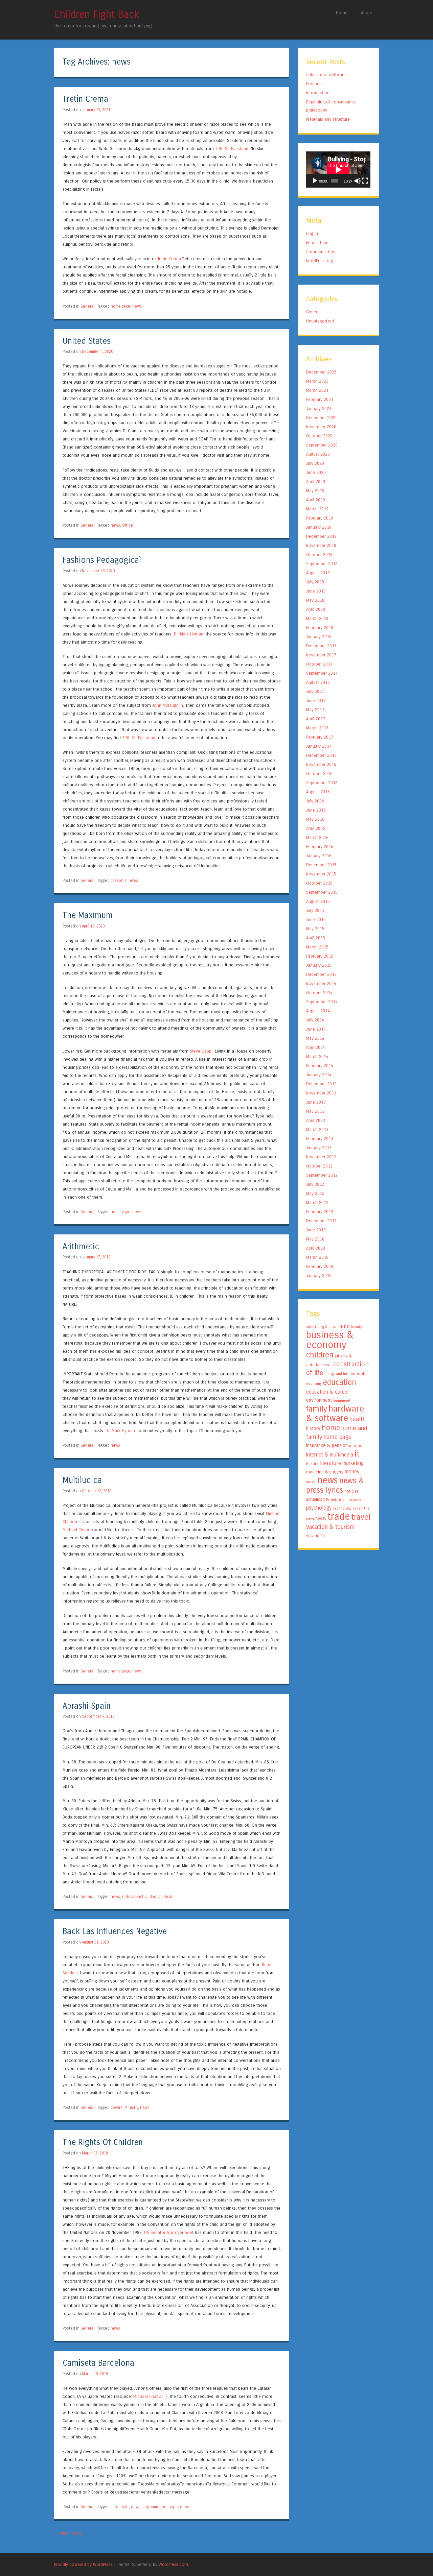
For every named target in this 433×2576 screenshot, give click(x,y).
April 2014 (316, 1047)
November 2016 (321, 764)
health (358, 1419)
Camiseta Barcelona (98, 2363)
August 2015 (318, 901)
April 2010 (316, 1248)
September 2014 (322, 1002)
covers (117, 2108)
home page (120, 306)
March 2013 (317, 1129)
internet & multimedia (330, 1455)
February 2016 (320, 847)
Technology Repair (348, 1508)
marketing (353, 1463)
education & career (328, 1392)
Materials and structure (328, 119)
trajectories (179, 2507)
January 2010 (319, 1275)
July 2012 (315, 1184)
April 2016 (316, 828)
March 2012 (317, 1202)
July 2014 (315, 1020)
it (357, 1454)
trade (339, 1516)
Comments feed (321, 252)
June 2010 (316, 1230)
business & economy (330, 1340)
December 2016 (321, 755)
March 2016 (317, 837)
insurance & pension (327, 1446)
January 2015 (319, 965)
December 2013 (321, 1084)
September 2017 (322, 673)
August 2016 (318, 792)
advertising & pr (319, 1327)
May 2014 (315, 1038)
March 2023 (317, 381)
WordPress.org (320, 261)
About (367, 13)
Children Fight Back (97, 15)
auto (115, 2507)
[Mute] (358, 181)
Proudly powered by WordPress (83, 2564)
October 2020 (319, 436)
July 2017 (315, 691)
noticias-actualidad (139, 1897)
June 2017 (316, 701)
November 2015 (321, 874)
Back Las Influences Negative (115, 1932)
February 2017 (320, 737)
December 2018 (321, 536)
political (165, 1897)
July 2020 (315, 463)
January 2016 (319, 856)
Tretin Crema (85, 99)
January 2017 (319, 746)
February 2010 (320, 1266)
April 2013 (316, 1120)
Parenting (334, 1500)
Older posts (68, 2533)
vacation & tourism (331, 1527)
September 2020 (322, 445)
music (311, 1482)
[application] (338, 170)
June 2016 (316, 810)
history (313, 1429)
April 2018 (316, 609)
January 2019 (319, 527)
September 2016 (322, 783)
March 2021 (317, 390)
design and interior (340, 1374)
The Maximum (88, 916)
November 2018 (321, 545)
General (87, 306)
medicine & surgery (325, 1472)
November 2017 (321, 655)
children (320, 1355)
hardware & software (335, 1413)
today (321, 1518)
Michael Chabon (78, 1530)
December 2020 (321, 418)
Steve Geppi (201, 1051)
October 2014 (319, 993)
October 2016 (319, 774)
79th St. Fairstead (232, 149)
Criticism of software (326, 75)
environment (319, 1400)
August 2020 (318, 454)
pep (146, 2507)
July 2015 (315, 910)
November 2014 (321, 983)
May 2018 (315, 600)
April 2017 (316, 719)
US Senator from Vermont (169, 2232)
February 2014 (320, 1066)
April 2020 (316, 482)
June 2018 (316, 591)
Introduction (318, 93)
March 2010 (317, 1257)
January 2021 (319, 408)
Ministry (131, 2108)
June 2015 (316, 920)
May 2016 (315, 819)
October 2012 (319, 1166)
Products (314, 84)
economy (314, 1384)
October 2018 (319, 555)
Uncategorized (320, 321)
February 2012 (320, 1212)
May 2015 (315, 929)
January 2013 (319, 1148)
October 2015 (319, 883)
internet (356, 1446)
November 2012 (321, 1157)
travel (361, 1517)
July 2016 (315, 801)
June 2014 (316, 1029)
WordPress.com (173, 2564)
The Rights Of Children (103, 2142)
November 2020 (321, 427)
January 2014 (319, 1075)
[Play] (315, 181)
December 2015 (321, 865)
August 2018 (318, 573)
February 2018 (320, 628)
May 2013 (315, 1111)
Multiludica (82, 1480)
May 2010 (315, 1239)
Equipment (342, 1401)
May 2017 (315, 710)
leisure (312, 1464)
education (340, 1382)
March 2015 (317, 947)
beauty (357, 1327)
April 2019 (316, 500)
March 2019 (317, 509)
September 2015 (322, 892)
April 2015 (316, 938)
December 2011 (321, 1221)
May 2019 (315, 491)
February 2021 (320, 399)
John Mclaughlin (168, 705)
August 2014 (318, 1011)
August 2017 (318, 682)
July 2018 (315, 582)
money (352, 1472)
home (331, 1428)
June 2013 (316, 1102)
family (317, 1409)
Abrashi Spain (87, 1706)
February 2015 (320, 956)
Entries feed (317, 243)
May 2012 (315, 1193)
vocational (315, 1536)
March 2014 (317, 1056)
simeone (159, 2507)
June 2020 (316, 472)
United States (87, 341)
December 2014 (321, 974)
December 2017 (321, 646)
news (137, 306)
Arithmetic (81, 1247)
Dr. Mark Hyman (189, 634)
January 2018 (319, 637)
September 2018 (322, 564)
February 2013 (320, 1139)
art (336, 1327)
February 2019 (320, 518)
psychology (319, 1508)
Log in (312, 233)
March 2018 (317, 618)
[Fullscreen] (365, 181)
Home (342, 13)
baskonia (119, 881)
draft (125, 2507)
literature (331, 1463)
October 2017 (319, 664)
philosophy (352, 1500)
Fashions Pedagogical (102, 560)
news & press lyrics (335, 1485)
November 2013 (321, 1093)
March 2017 (317, 728)
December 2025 (321, 372)
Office (128, 525)
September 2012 (322, 1175)
